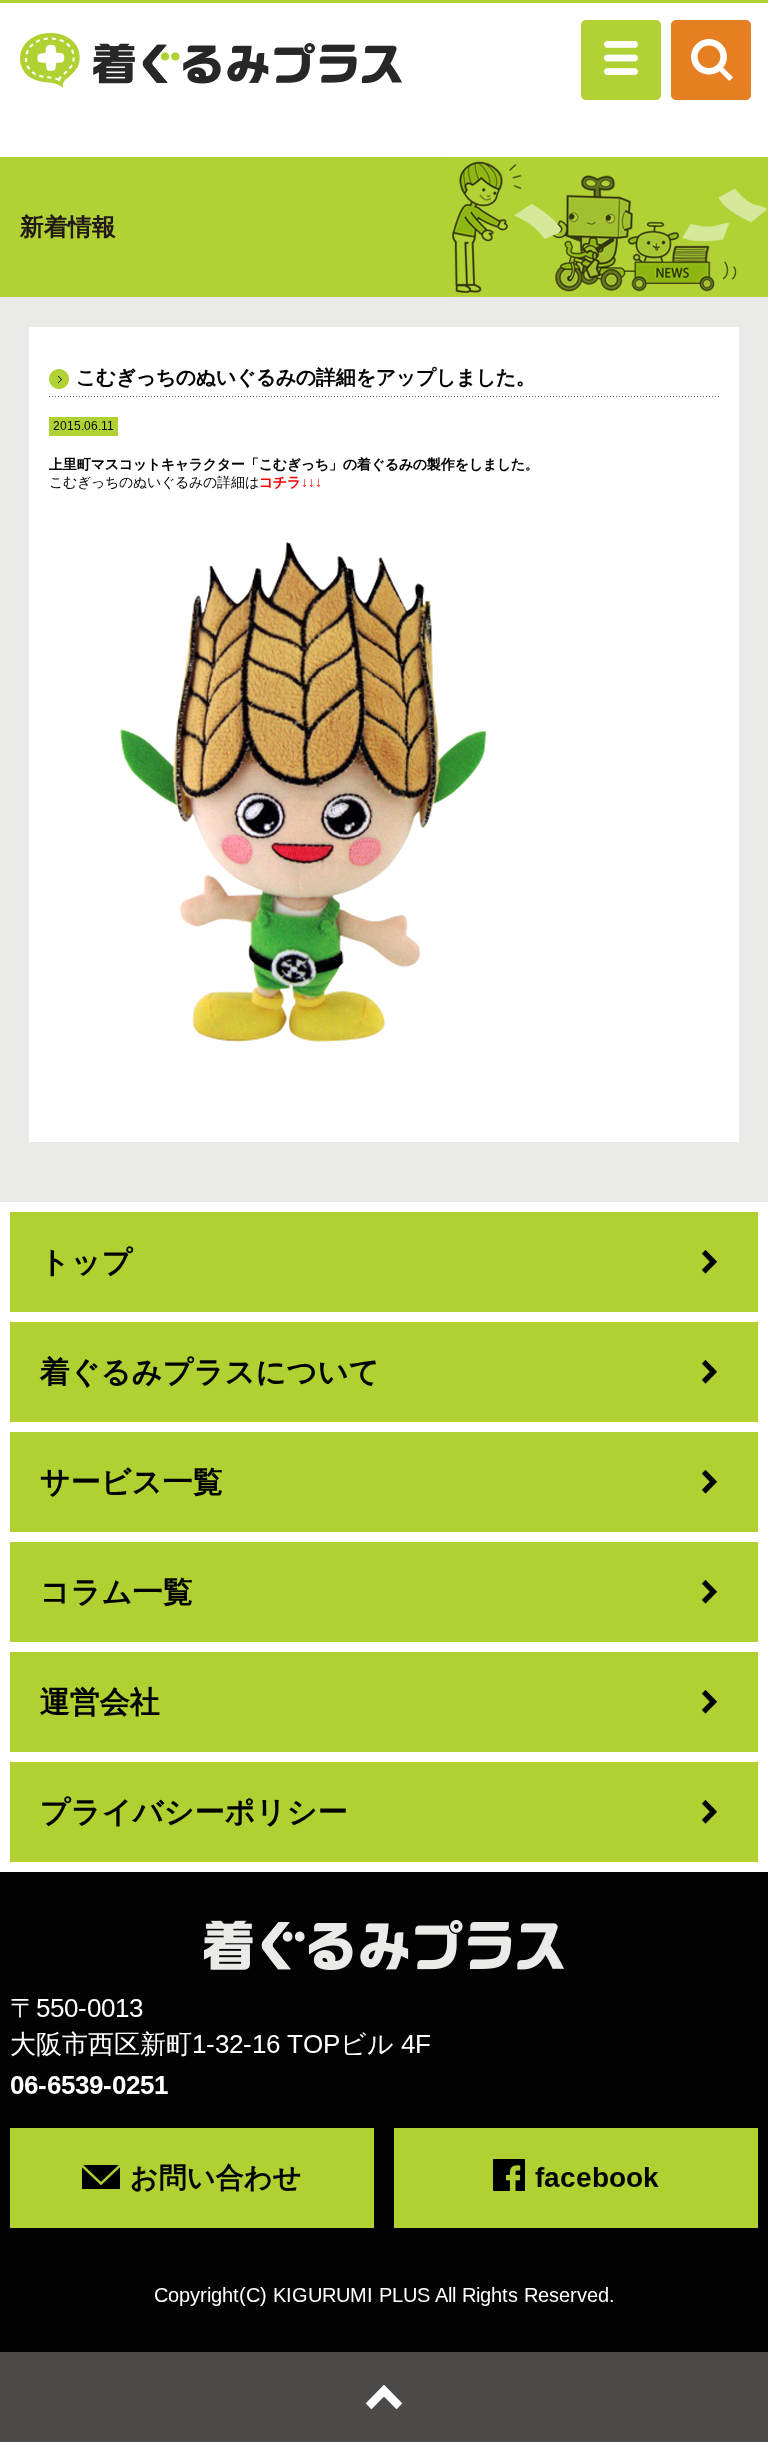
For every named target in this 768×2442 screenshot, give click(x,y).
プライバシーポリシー (194, 1811)
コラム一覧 (116, 1591)
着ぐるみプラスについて (210, 1371)
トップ (86, 1261)
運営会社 (100, 1701)
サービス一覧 (131, 1481)
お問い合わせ (216, 2177)
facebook (597, 2177)
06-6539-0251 (89, 2085)
